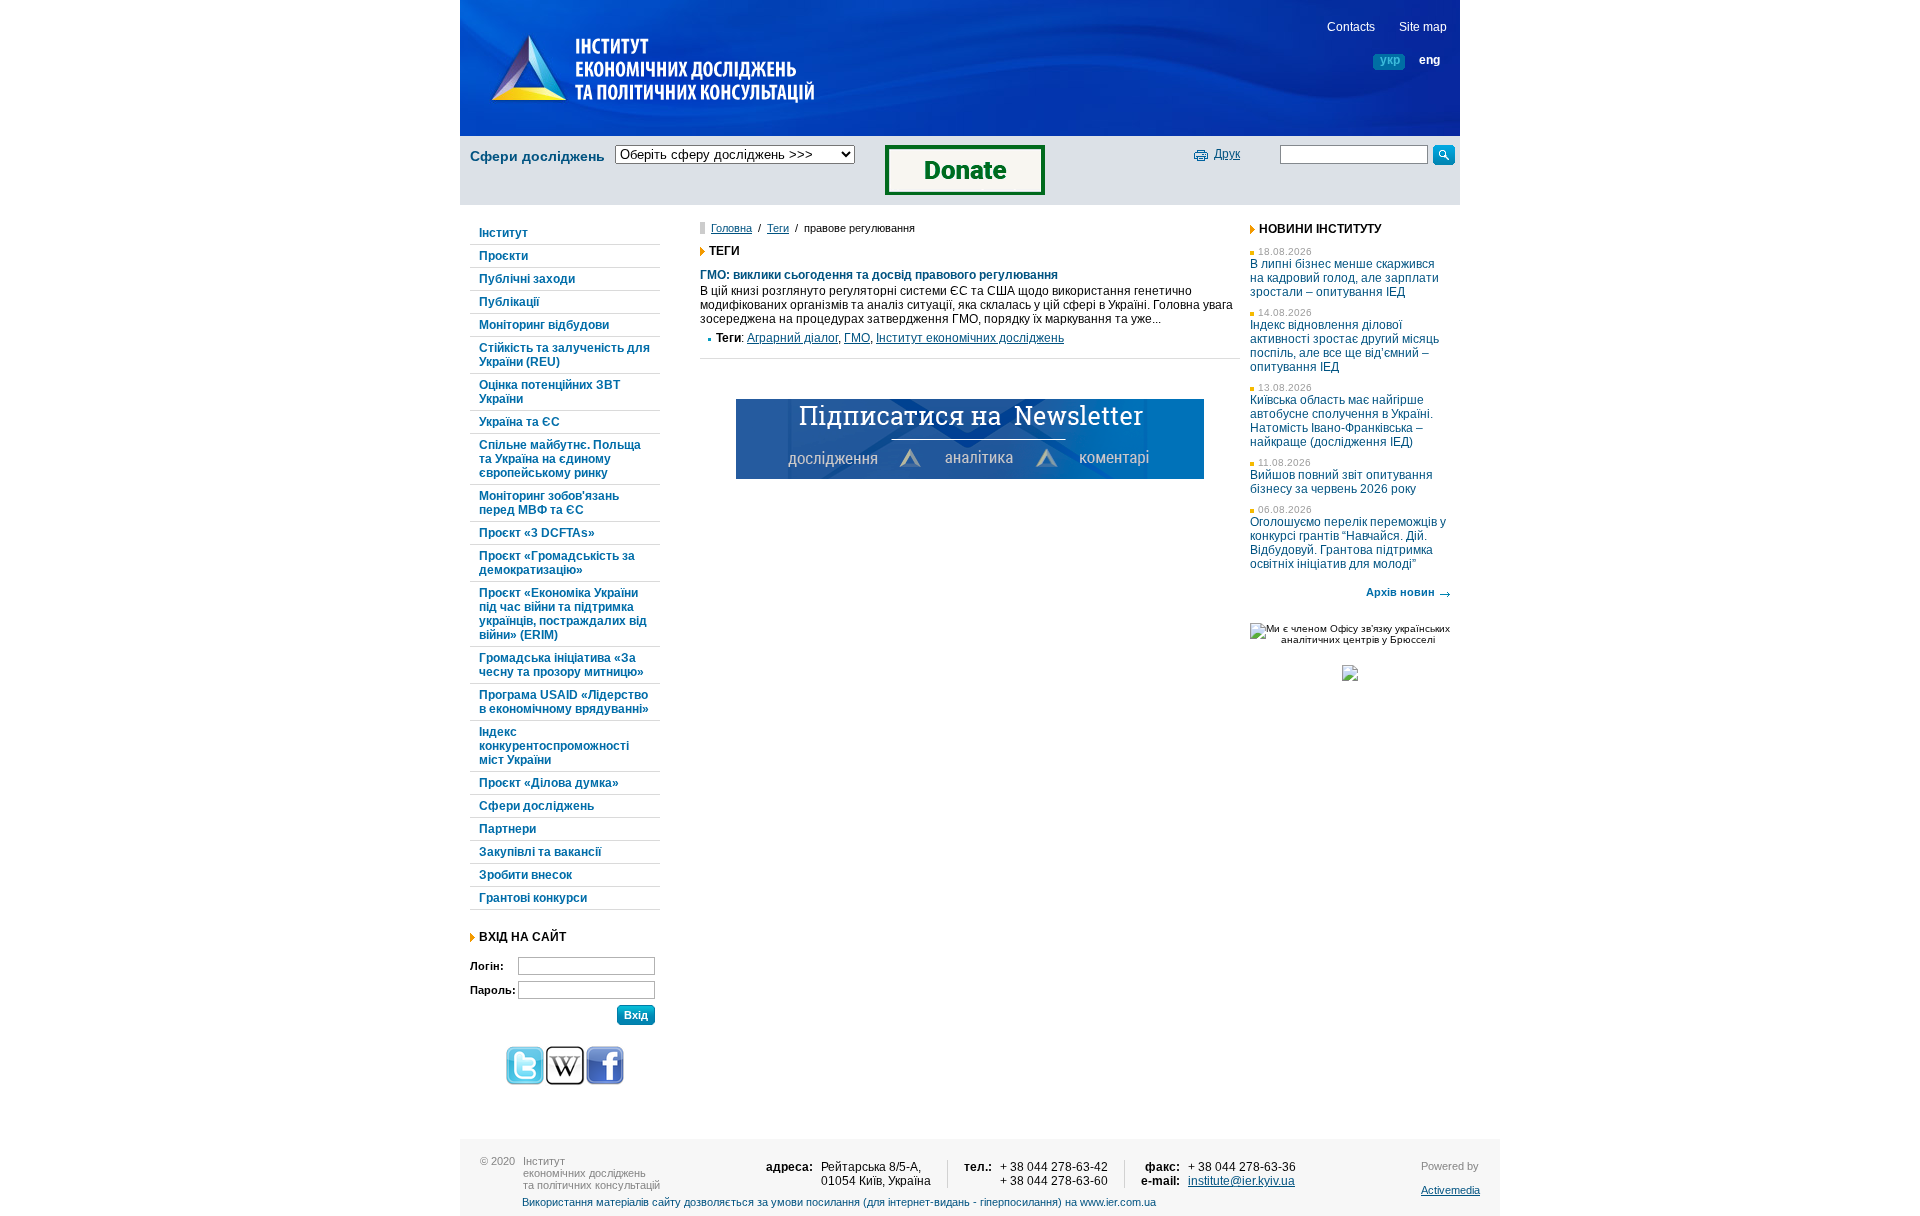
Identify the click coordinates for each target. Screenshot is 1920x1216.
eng (1429, 60)
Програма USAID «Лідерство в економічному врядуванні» (564, 702)
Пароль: (493, 990)
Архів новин (1400, 592)
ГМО (857, 338)
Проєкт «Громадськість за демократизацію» (557, 563)
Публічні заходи (527, 279)
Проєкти (503, 256)
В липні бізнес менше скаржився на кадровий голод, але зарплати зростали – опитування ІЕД (1344, 278)
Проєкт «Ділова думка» (549, 783)
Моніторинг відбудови (544, 325)
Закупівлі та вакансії (540, 852)
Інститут (503, 233)
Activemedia (1450, 1190)
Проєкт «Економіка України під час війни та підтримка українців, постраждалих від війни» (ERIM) (563, 614)
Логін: (487, 966)
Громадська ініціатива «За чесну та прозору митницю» (561, 665)
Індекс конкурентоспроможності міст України (554, 746)
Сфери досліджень (537, 156)
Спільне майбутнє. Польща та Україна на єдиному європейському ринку (560, 459)
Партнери (507, 829)
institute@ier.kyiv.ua (1241, 1181)
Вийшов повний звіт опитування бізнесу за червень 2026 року (1341, 482)
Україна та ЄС (519, 422)
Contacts (1351, 27)
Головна (731, 228)
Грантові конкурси (533, 898)
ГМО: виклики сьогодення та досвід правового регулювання (879, 275)
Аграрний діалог (792, 338)
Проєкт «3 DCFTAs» (537, 533)
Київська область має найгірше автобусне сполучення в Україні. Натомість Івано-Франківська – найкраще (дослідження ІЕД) (1341, 421)
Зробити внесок (525, 875)
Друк (1227, 154)
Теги (778, 228)
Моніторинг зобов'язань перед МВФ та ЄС (549, 503)
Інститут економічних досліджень (970, 338)
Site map (1423, 27)
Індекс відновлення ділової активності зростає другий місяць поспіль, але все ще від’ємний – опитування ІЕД (1344, 346)
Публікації (509, 302)
